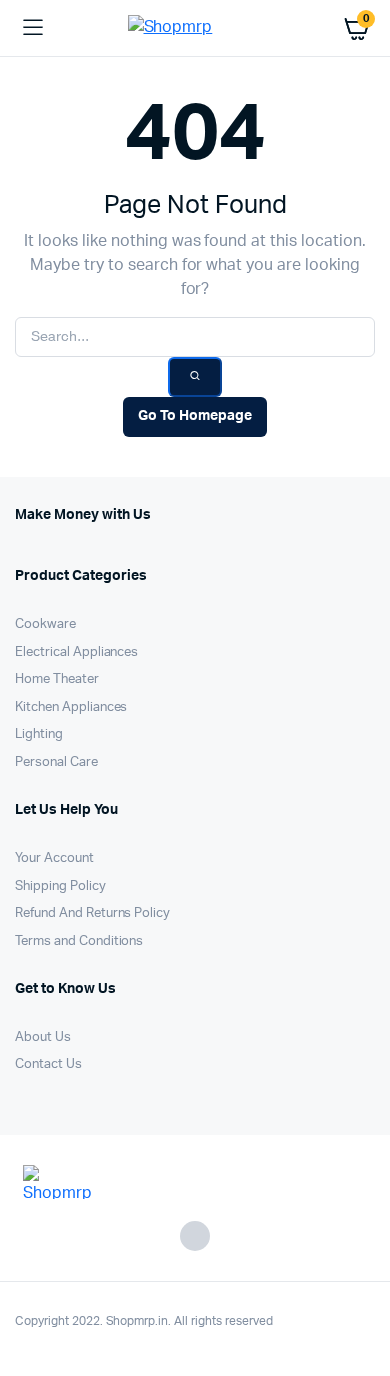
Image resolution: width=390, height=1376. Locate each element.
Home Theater (57, 679)
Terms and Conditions (79, 941)
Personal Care (56, 762)
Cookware (45, 624)
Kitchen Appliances (71, 707)
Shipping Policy (60, 886)
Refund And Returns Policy (92, 913)
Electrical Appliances (76, 652)
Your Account (54, 858)
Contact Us (48, 1064)
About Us (43, 1037)
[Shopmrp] (195, 28)
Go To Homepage (195, 416)
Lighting (39, 734)
